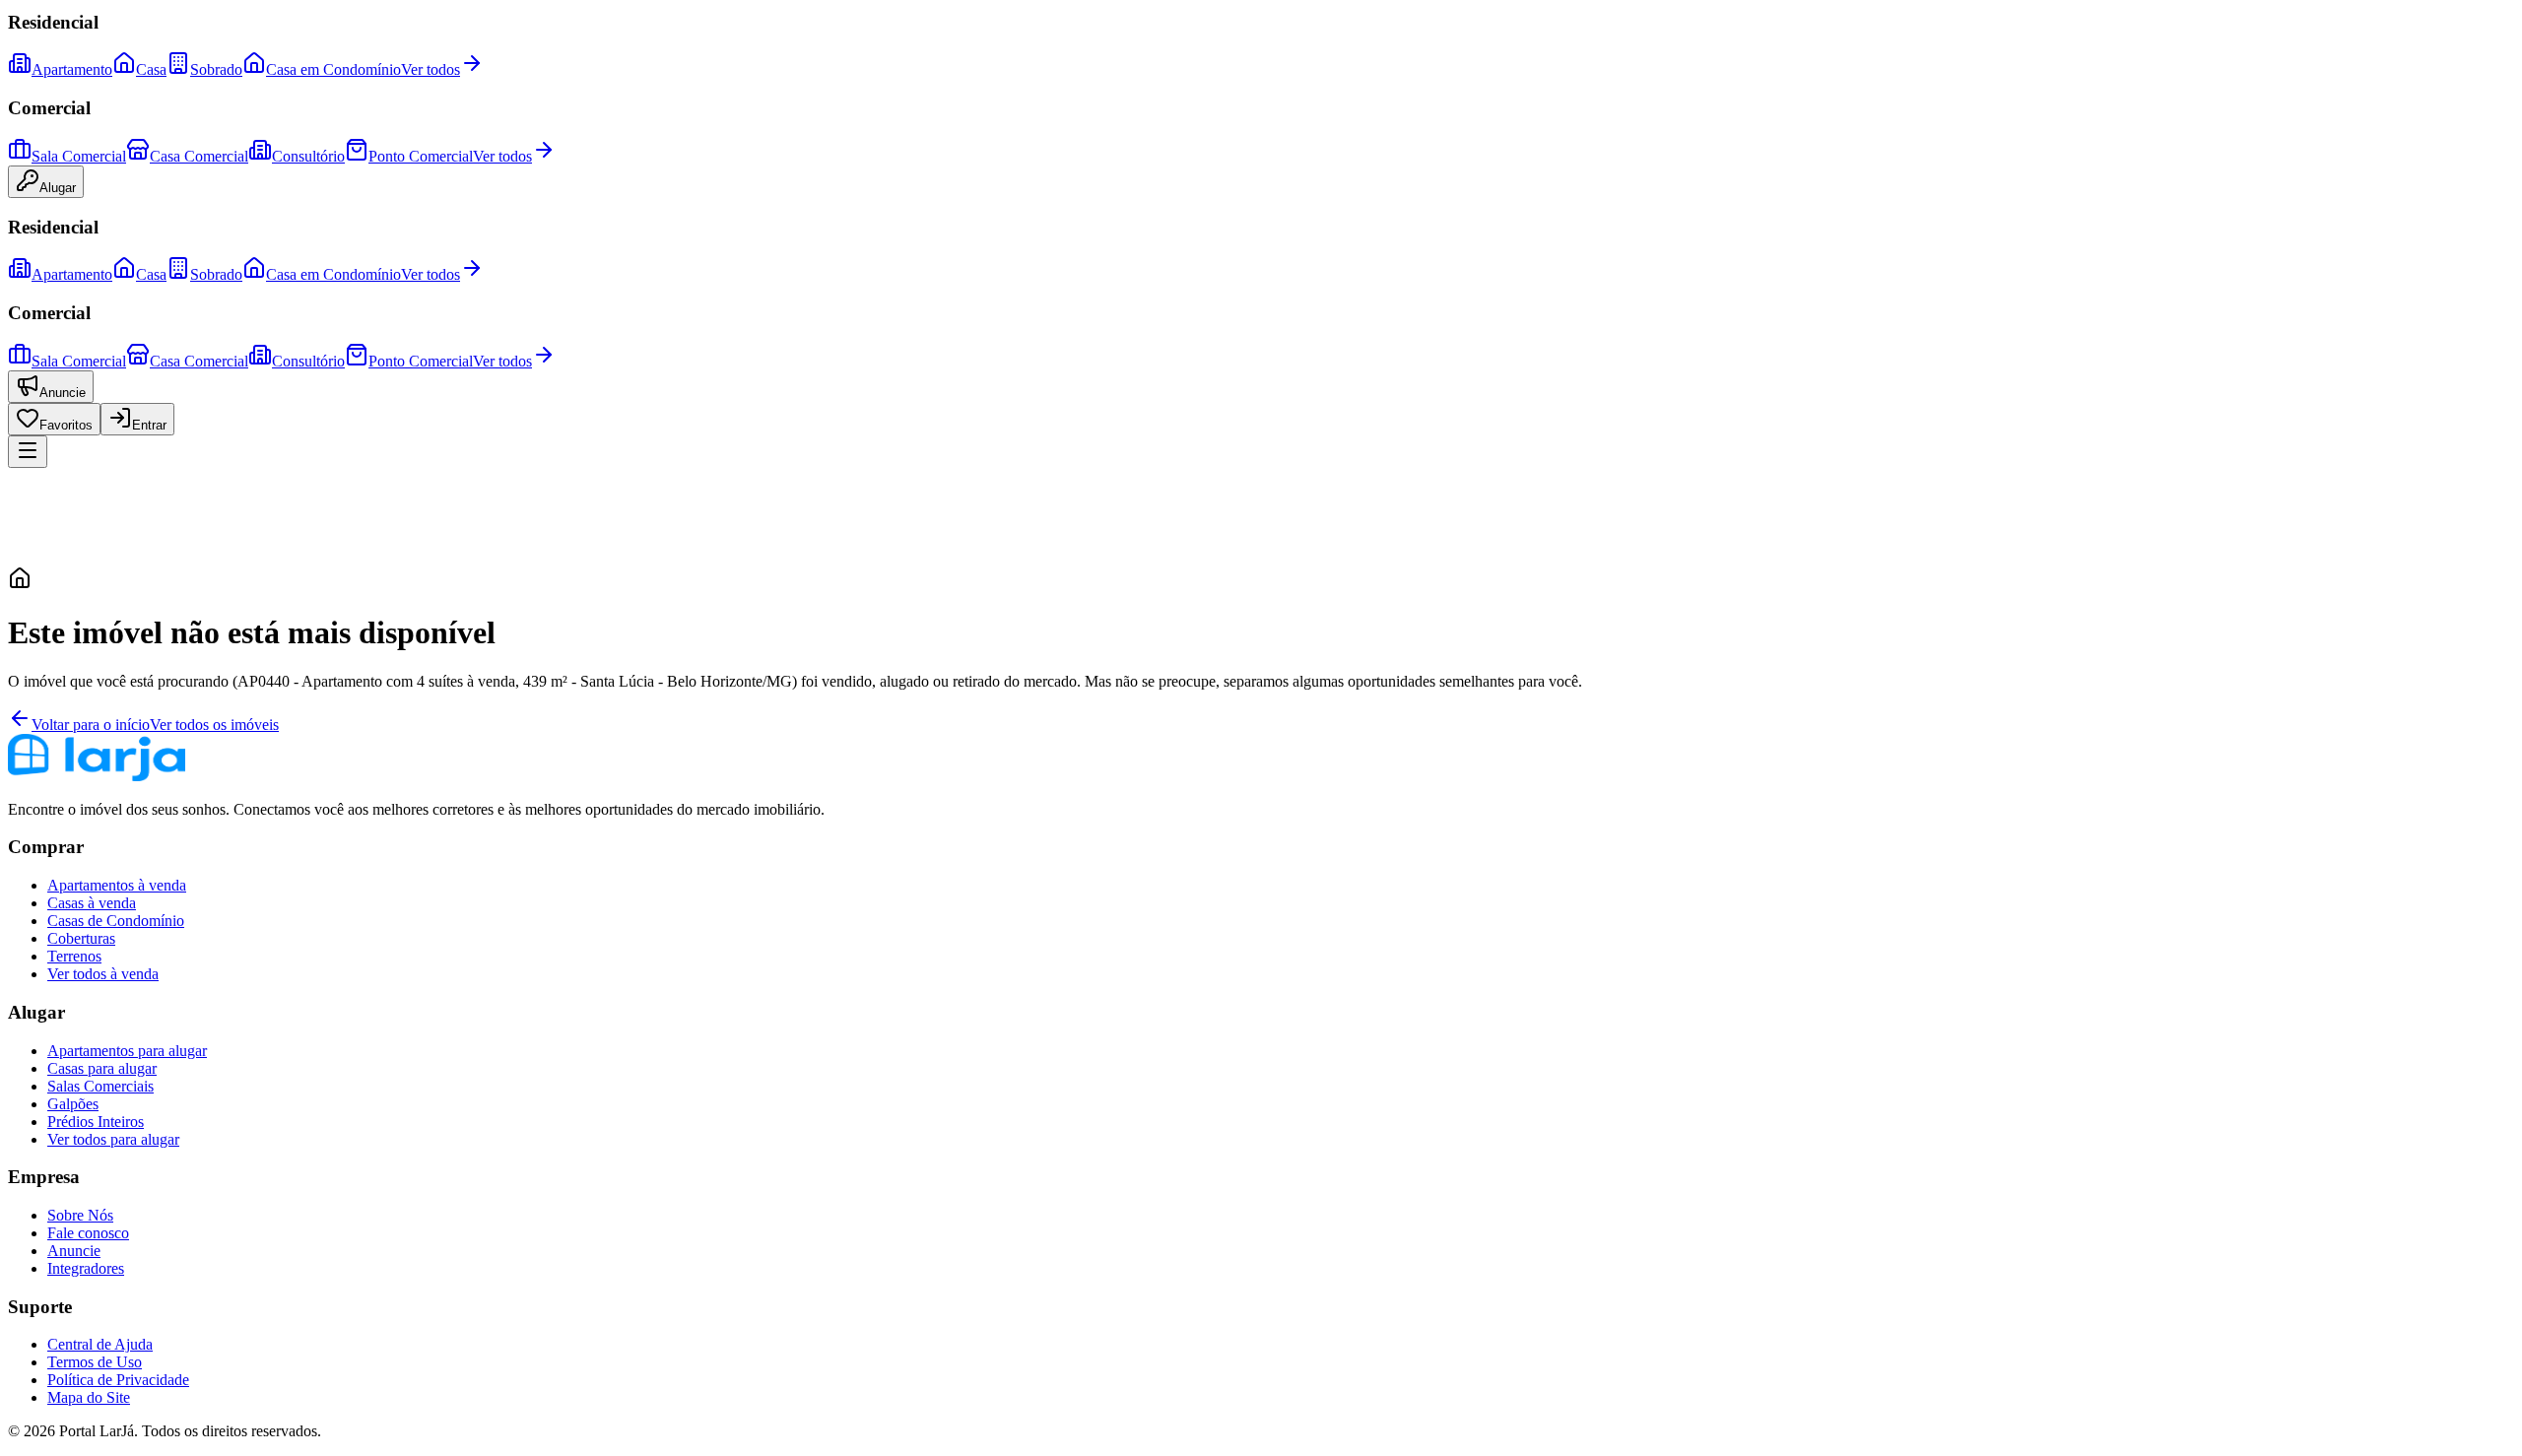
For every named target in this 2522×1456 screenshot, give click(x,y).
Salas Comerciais (100, 1086)
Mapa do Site (89, 1397)
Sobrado (216, 69)
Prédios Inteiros (96, 1122)
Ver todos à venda (103, 974)
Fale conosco (88, 1233)
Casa (151, 69)
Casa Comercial (199, 156)
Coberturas (81, 938)
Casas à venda (92, 903)
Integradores (86, 1268)
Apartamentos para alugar (127, 1051)
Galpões (73, 1104)
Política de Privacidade (118, 1380)
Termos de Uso (95, 1362)
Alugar (58, 188)
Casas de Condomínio (116, 921)
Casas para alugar (102, 1068)
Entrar (149, 425)
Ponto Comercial (421, 156)
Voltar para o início (91, 725)
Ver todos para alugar (113, 1139)
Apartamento (72, 69)
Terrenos (74, 956)
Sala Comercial (79, 156)
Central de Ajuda (100, 1344)
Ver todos (431, 69)
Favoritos (66, 425)
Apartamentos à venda (117, 885)
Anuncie (63, 393)
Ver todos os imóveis (214, 725)
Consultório (308, 156)
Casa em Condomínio (333, 69)
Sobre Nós (80, 1215)
